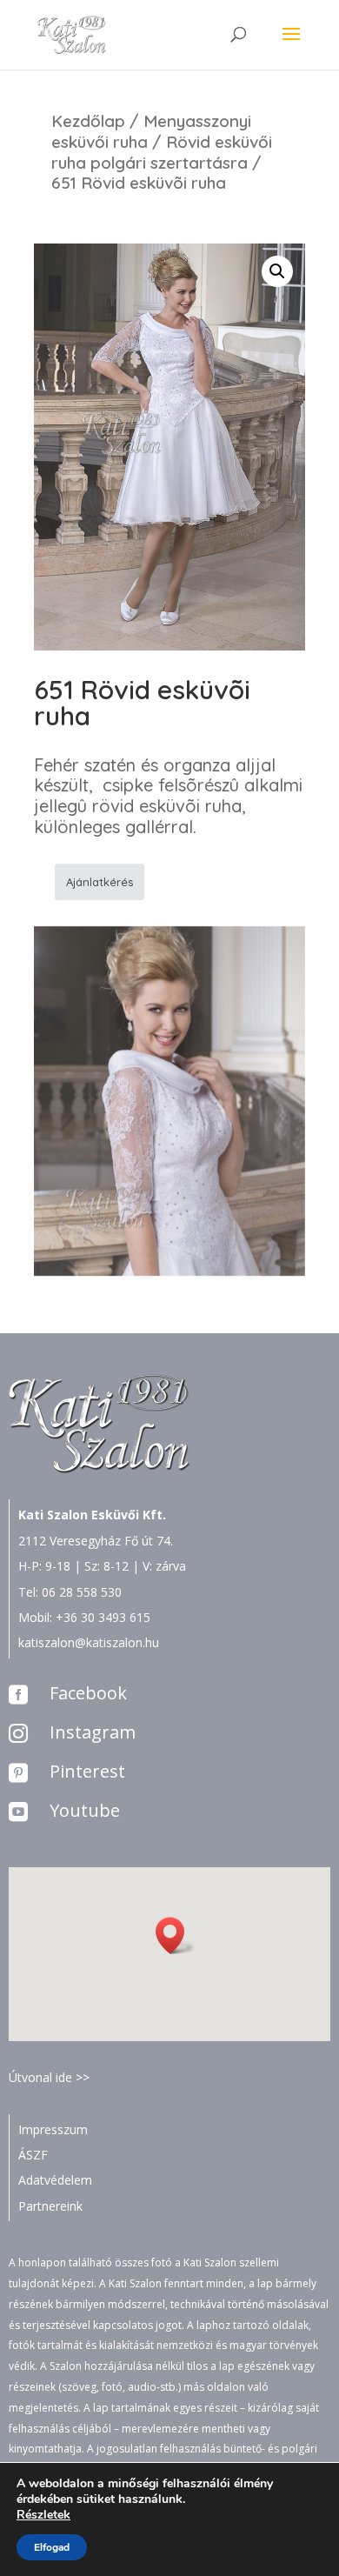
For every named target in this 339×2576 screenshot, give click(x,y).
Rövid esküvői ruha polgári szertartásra (162, 152)
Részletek (43, 2515)
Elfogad (52, 2547)
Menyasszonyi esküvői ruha (151, 131)
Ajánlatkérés (100, 882)
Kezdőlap (88, 121)
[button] (176, 1935)
